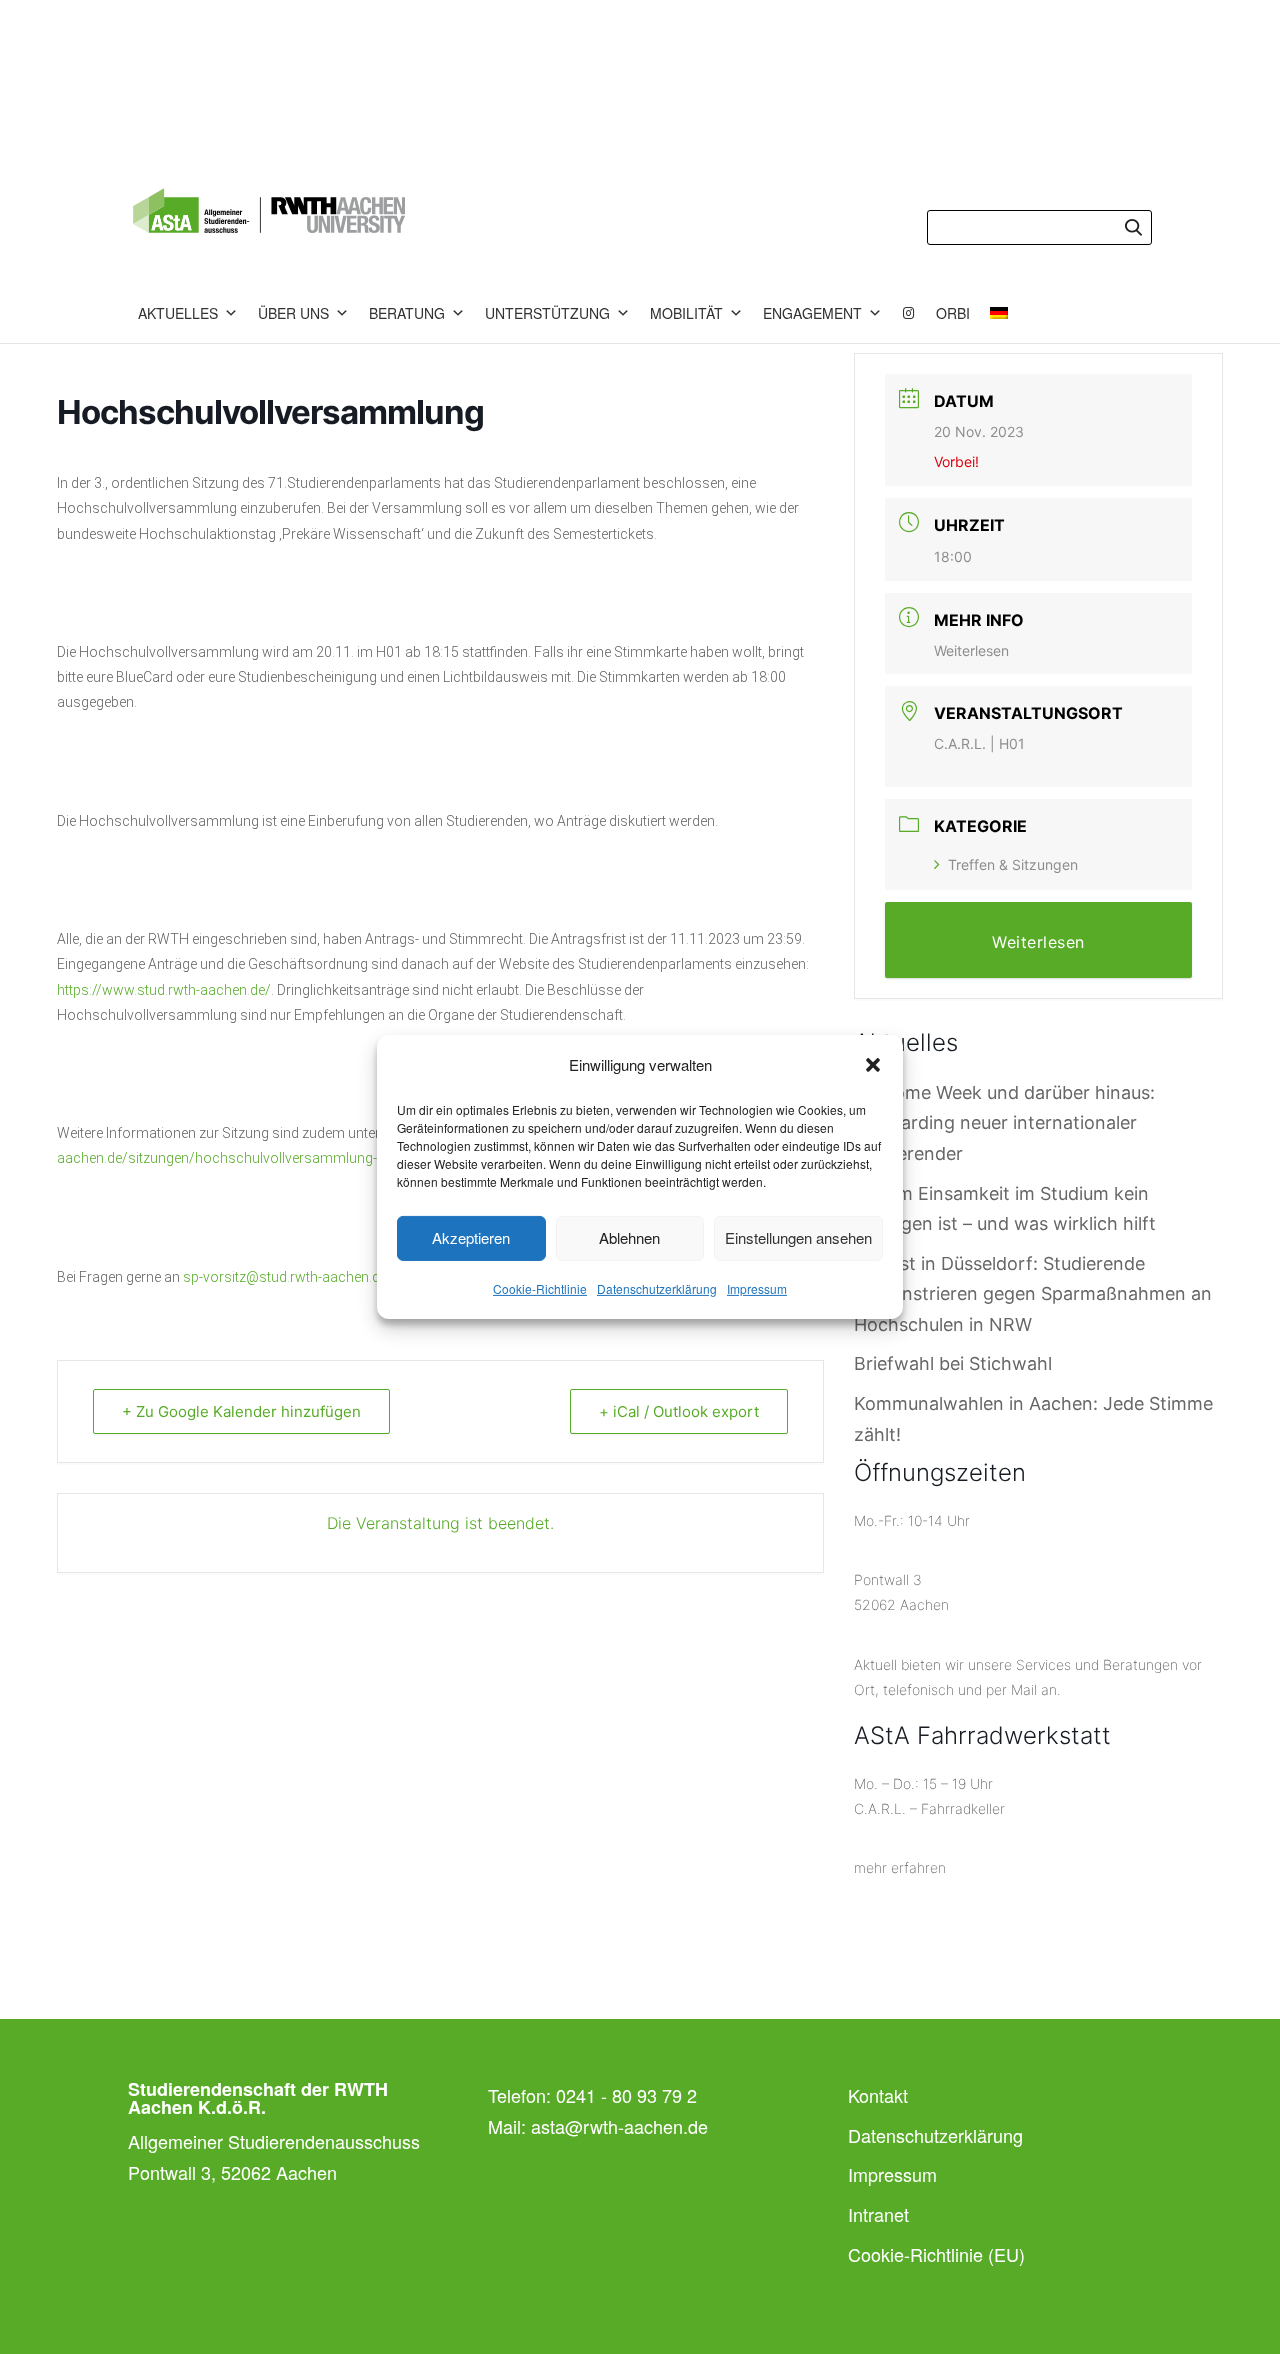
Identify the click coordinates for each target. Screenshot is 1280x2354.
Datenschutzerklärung (657, 1288)
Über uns (293, 313)
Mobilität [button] (686, 313)
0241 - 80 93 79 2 (626, 2095)
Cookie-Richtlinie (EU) (936, 2254)
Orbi (953, 313)
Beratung (407, 313)
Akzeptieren (471, 1237)
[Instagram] (909, 313)
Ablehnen (629, 1237)
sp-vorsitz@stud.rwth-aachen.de (285, 1277)
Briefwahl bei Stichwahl (953, 1363)
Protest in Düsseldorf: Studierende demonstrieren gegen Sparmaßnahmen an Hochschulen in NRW (1033, 1294)
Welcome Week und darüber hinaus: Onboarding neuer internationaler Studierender (1004, 1123)
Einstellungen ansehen (798, 1237)
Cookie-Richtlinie (540, 1288)
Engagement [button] (812, 313)
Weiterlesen (971, 650)
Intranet (878, 2214)
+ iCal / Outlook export (679, 1411)
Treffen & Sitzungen (1013, 864)
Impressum (757, 1288)
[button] (873, 1065)
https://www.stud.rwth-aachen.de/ (164, 990)
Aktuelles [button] (178, 313)
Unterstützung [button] (547, 313)
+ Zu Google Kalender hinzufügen (241, 1411)
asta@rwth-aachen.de (619, 2126)
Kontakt (878, 2095)
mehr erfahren (900, 1867)
